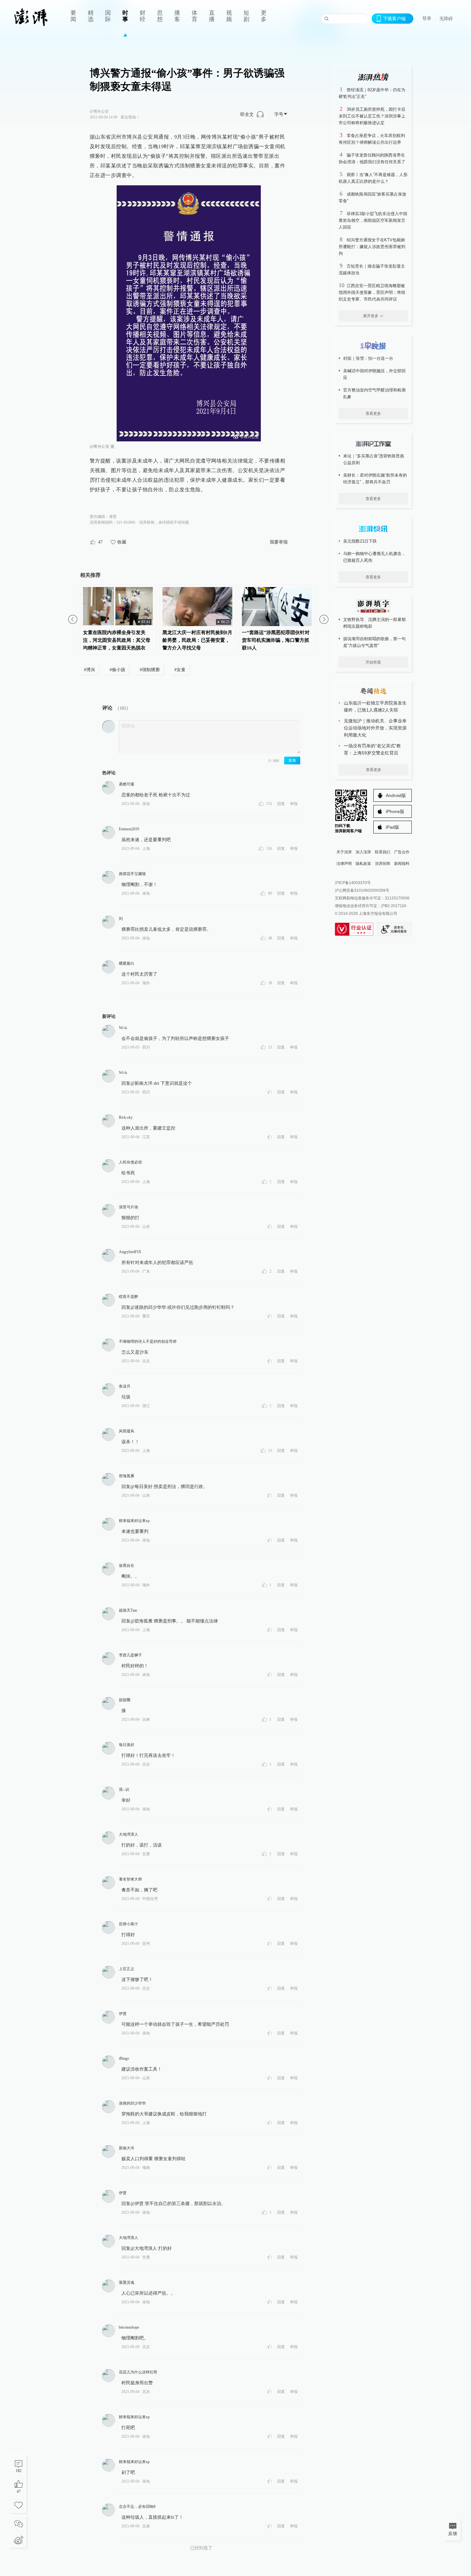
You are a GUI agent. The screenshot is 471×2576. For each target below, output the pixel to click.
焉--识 (124, 1790)
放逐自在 (127, 1566)
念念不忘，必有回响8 (137, 2507)
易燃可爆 (127, 784)
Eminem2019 (129, 829)
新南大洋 (127, 2148)
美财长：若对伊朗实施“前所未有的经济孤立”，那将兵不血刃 (375, 479)
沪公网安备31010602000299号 (362, 890)
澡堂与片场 (128, 1207)
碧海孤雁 (127, 1476)
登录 (427, 18)
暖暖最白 (127, 963)
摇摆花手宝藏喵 (132, 874)
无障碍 (446, 19)
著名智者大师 (130, 1879)
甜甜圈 (125, 1700)
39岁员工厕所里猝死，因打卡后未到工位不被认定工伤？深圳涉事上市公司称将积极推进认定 (372, 116)
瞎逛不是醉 (128, 1297)
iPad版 (392, 827)
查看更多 (373, 414)
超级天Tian (128, 1610)
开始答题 (373, 662)
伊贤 (123, 2014)
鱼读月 (125, 1386)
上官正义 (127, 1969)
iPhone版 (395, 811)
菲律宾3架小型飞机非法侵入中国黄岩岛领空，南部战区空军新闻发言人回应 (373, 220)
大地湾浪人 (128, 1834)
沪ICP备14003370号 (353, 883)
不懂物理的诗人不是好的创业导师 (148, 1341)
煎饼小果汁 (128, 1924)
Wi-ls (123, 1028)
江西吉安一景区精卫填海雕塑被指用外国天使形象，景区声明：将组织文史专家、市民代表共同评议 (372, 292)
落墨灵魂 (127, 2282)
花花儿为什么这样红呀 (138, 2372)
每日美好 (127, 1745)
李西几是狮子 (130, 1655)
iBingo (124, 2058)
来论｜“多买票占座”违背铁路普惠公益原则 (374, 459)
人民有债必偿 (130, 1162)
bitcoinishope (129, 2327)
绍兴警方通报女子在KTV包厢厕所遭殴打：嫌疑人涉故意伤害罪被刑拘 (372, 247)
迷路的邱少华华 (132, 2103)
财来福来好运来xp (134, 1521)
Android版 (396, 795)
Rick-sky (126, 1117)
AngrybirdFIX (130, 1252)
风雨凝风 (127, 1431)
